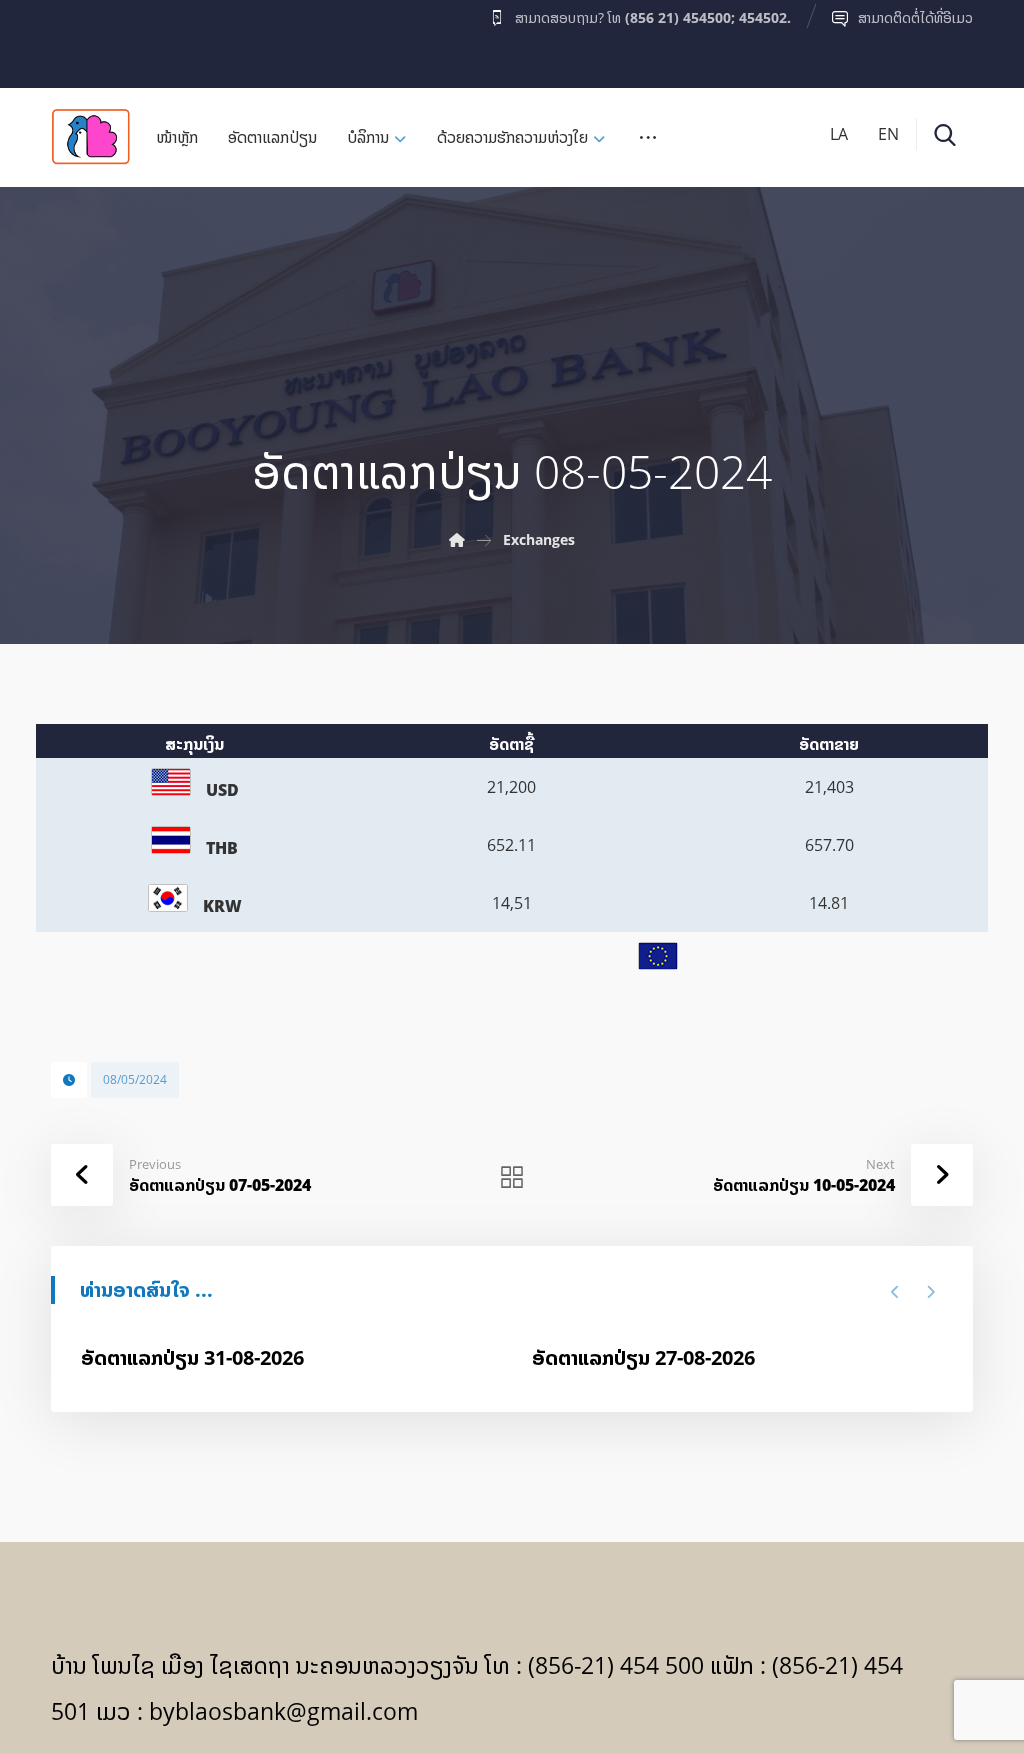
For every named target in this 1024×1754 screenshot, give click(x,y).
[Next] (930, 1292)
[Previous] (895, 1292)
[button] (90, 39)
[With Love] (91, 136)
